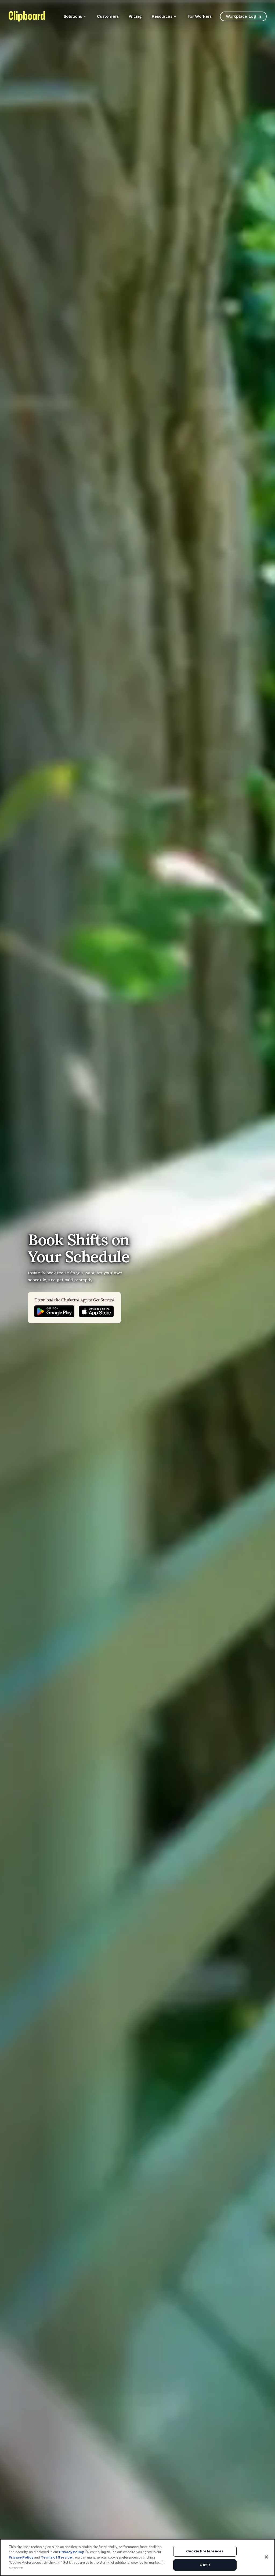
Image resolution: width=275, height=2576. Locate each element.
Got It (205, 2565)
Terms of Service (56, 2557)
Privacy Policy (71, 2552)
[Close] (266, 2557)
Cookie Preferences (205, 2551)
